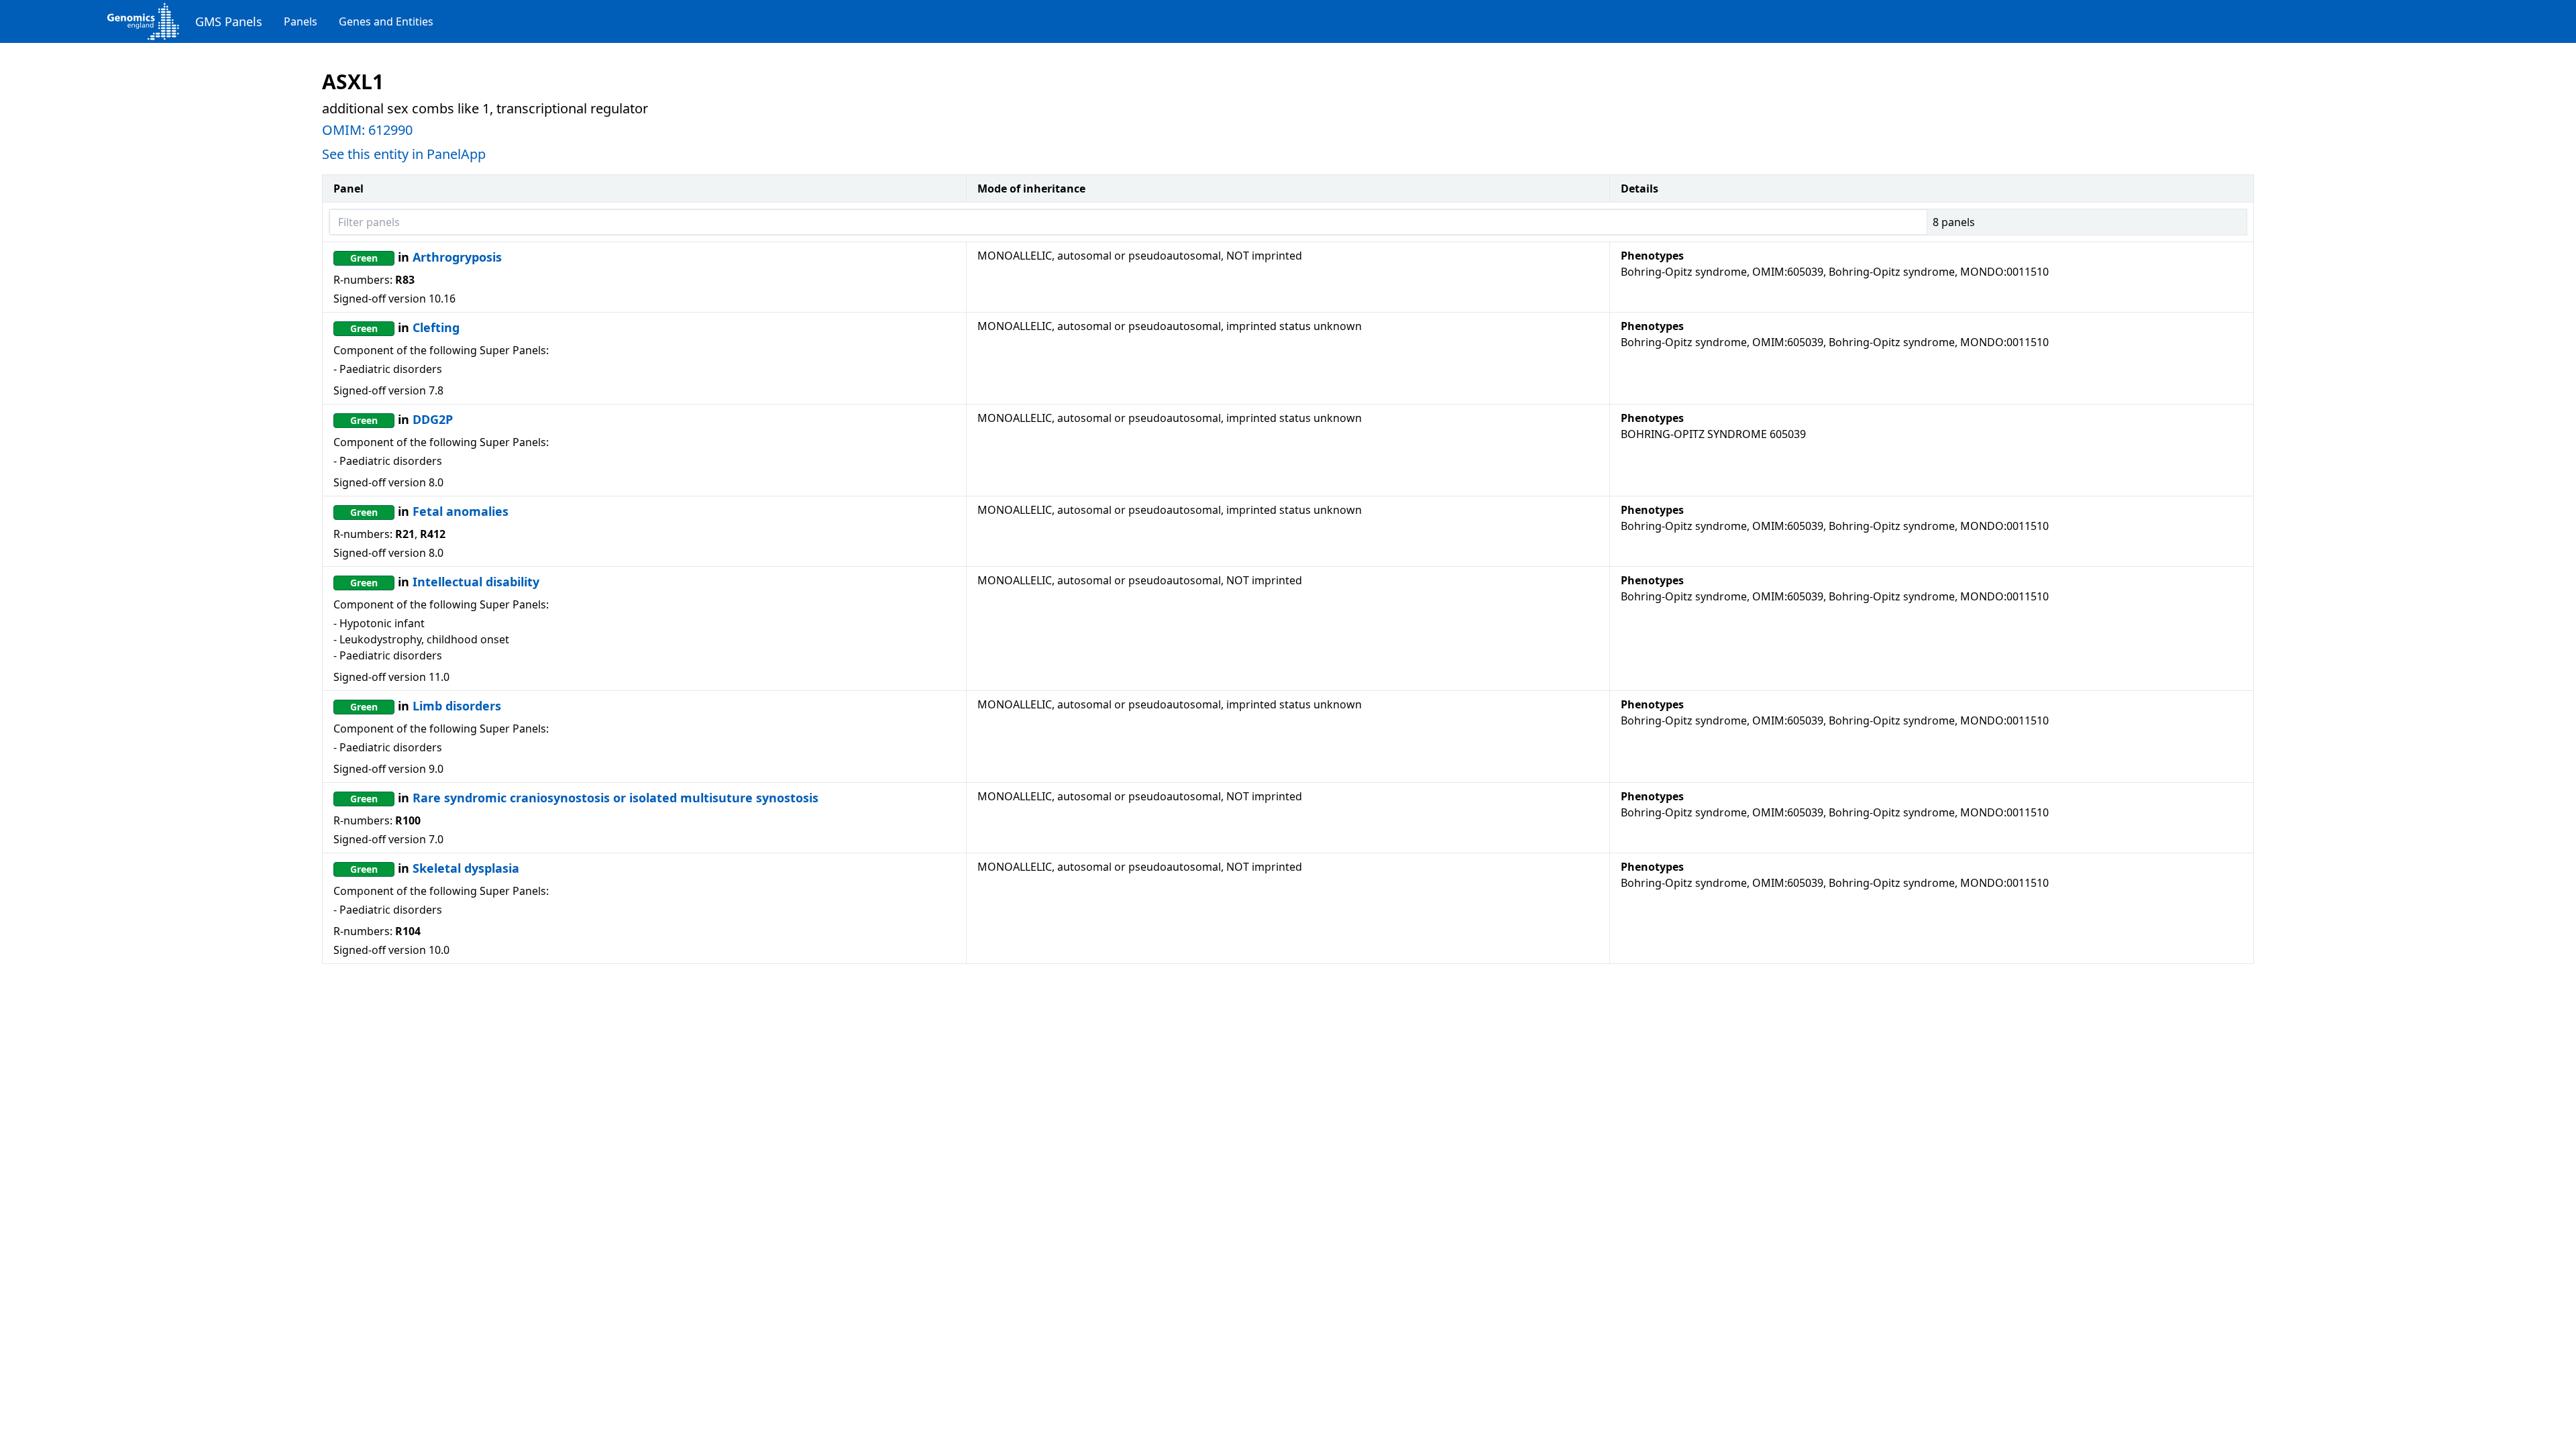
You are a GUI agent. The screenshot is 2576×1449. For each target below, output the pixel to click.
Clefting (436, 327)
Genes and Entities (386, 21)
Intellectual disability (476, 582)
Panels (301, 21)
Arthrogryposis (457, 257)
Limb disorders (457, 706)
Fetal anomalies (461, 511)
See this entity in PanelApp (404, 154)
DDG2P (433, 419)
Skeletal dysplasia (466, 868)
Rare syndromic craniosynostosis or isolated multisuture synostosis (615, 798)
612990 (390, 130)
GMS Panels (229, 21)
